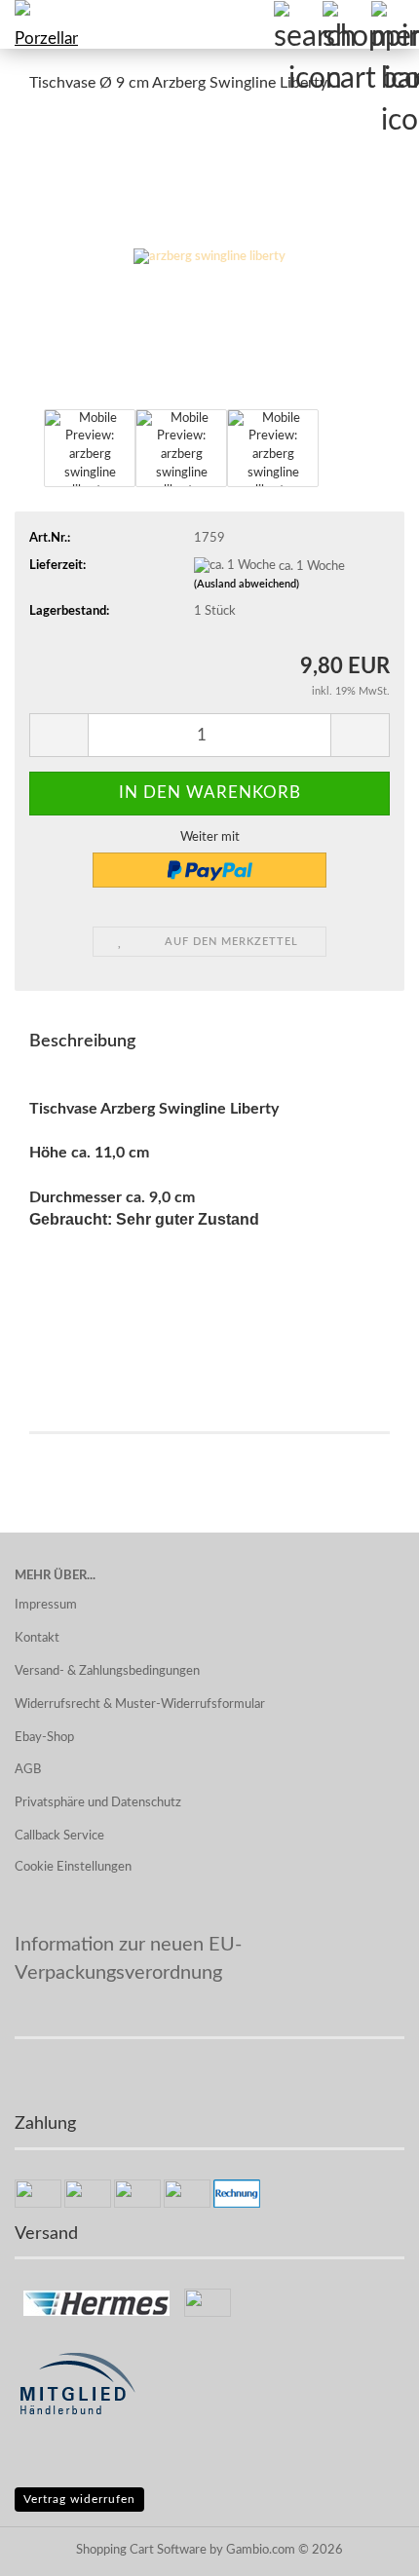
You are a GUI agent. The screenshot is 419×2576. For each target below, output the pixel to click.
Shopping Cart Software (141, 2550)
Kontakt (37, 1638)
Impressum (46, 1605)
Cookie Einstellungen (73, 1867)
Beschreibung (82, 1042)
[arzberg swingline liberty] (209, 258)
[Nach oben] (365, 2547)
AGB (28, 1770)
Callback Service (59, 1836)
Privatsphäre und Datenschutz (98, 1803)
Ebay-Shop (44, 1738)
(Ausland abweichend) (247, 584)
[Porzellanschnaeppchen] (39, 24)
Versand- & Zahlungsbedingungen (107, 1671)
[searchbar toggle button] (297, 24)
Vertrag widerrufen (79, 2499)
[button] (58, 735)
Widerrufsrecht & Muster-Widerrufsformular (140, 1705)
